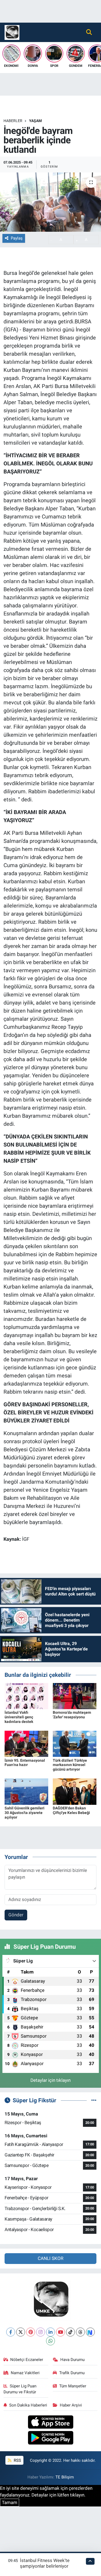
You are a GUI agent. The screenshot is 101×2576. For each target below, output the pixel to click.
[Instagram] (41, 2332)
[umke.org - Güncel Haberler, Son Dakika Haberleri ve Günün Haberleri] (12, 32)
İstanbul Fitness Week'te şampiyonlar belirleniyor (45, 2563)
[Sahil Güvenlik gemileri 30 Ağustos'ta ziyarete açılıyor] (26, 1791)
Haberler (13, 121)
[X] (21, 2332)
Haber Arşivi (71, 2405)
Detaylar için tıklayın (50, 2080)
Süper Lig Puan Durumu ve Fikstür (20, 2389)
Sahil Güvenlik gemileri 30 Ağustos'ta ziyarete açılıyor (25, 1813)
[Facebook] (11, 2332)
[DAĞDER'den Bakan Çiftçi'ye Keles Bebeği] (75, 1791)
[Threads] (80, 2332)
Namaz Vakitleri (25, 2373)
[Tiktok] (70, 2332)
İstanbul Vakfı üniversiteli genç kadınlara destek (19, 1717)
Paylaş (17, 238)
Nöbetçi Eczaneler (27, 2360)
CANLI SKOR (50, 2258)
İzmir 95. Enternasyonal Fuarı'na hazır (25, 1763)
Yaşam (35, 121)
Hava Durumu (72, 2360)
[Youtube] (60, 2332)
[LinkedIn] (50, 2332)
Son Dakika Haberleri (28, 2405)
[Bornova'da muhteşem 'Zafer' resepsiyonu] (75, 1696)
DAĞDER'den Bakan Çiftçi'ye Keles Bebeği (71, 1810)
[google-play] (50, 2439)
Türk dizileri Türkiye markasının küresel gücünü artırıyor (70, 1765)
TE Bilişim (65, 2477)
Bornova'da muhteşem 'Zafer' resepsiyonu (72, 1715)
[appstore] (50, 2423)
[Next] (90, 2332)
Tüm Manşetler (73, 2386)
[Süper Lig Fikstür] (94, 2100)
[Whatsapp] (50, 2341)
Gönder (16, 1915)
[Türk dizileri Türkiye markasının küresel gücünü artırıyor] (75, 1743)
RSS (17, 2460)
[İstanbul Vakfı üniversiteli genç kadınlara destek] (26, 1696)
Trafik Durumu (72, 2373)
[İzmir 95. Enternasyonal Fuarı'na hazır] (26, 1743)
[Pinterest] (31, 2332)
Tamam (10, 2502)
